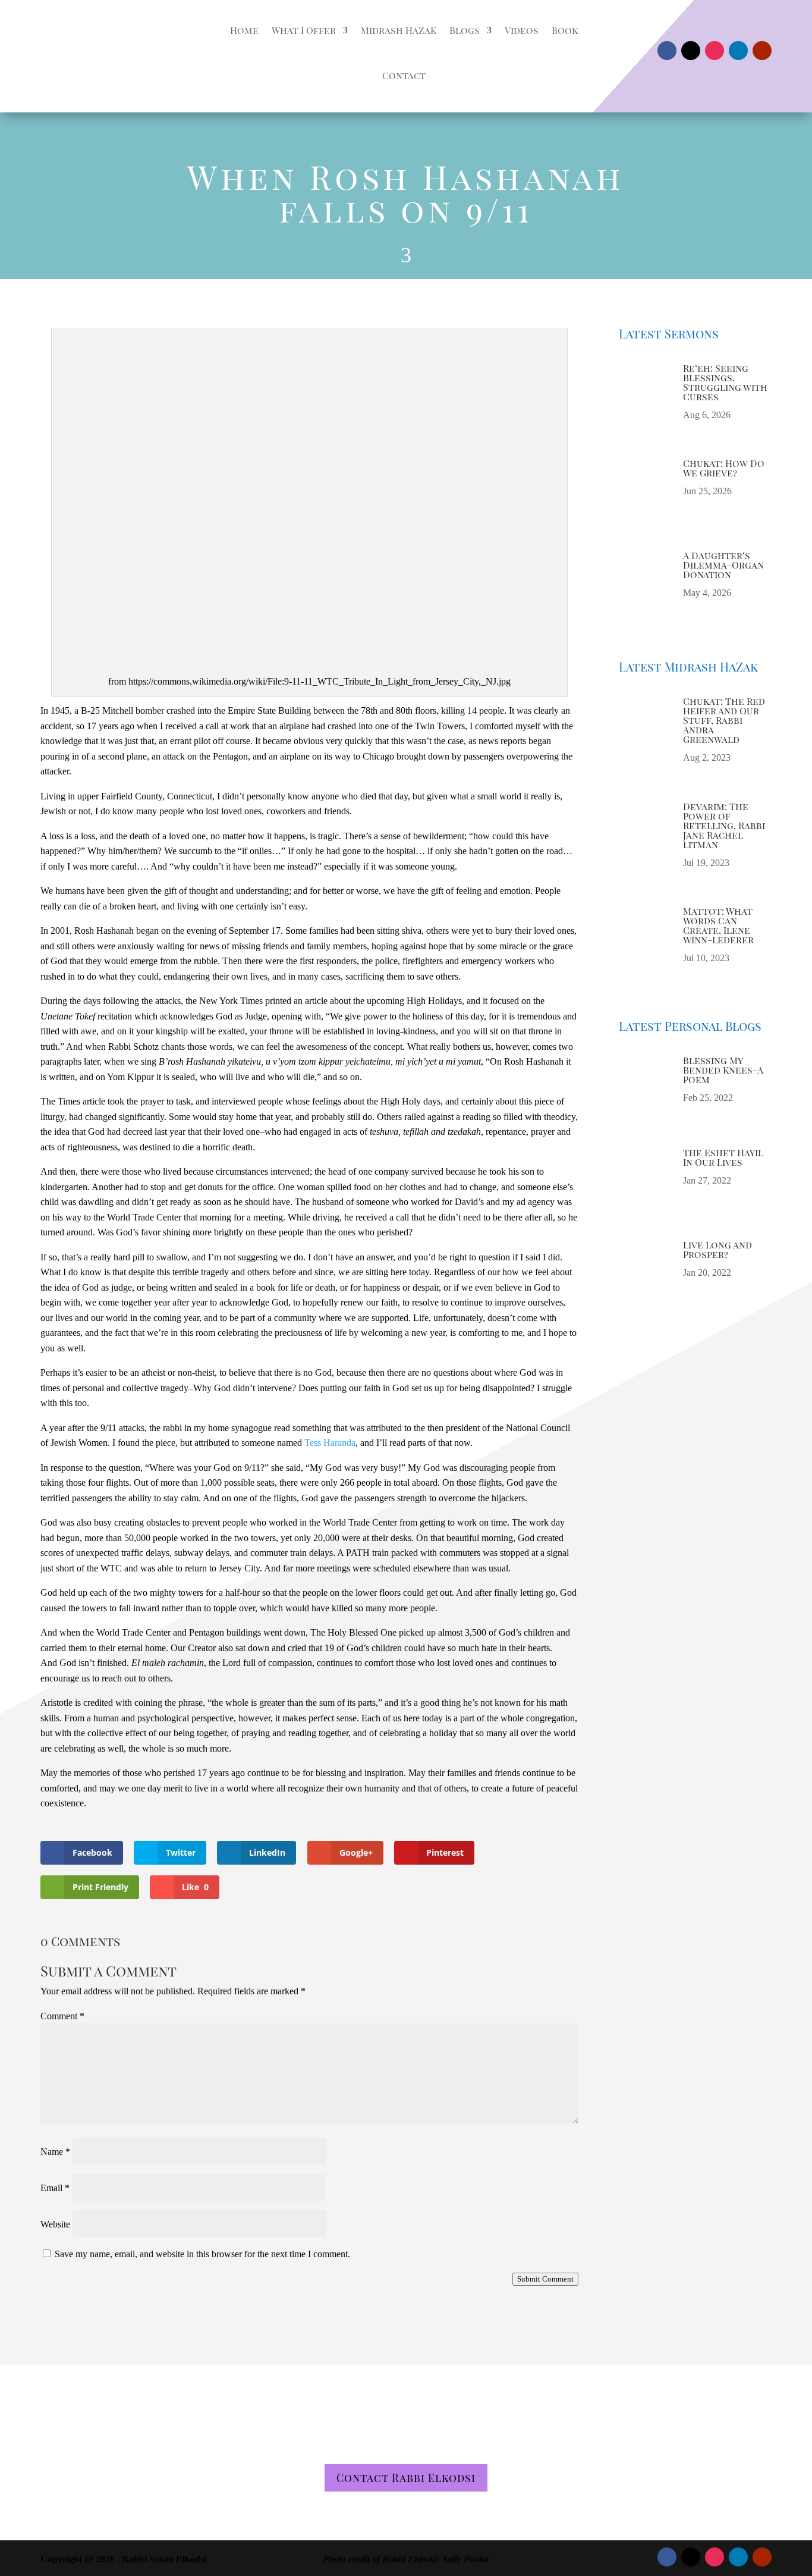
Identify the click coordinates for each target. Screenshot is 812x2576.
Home (244, 30)
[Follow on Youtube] (762, 51)
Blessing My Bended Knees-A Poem (723, 1070)
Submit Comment (545, 2279)
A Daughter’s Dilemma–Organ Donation (723, 565)
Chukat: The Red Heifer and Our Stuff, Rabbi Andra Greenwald (724, 720)
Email (55, 2188)
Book (565, 30)
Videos (522, 30)
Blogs (465, 30)
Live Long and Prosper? (717, 1249)
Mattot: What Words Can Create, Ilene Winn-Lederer (718, 925)
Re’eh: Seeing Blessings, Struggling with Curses (725, 382)
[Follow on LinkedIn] (738, 51)
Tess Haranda (330, 1443)
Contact (404, 75)
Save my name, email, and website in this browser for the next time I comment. (202, 2254)
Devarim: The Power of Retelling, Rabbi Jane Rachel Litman (724, 825)
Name (55, 2152)
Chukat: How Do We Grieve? (724, 468)
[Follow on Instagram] (715, 51)
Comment (62, 2016)
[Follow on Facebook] (667, 51)
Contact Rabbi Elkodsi (406, 2478)
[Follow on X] (691, 51)
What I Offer (304, 30)
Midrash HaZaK (399, 30)
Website (55, 2224)
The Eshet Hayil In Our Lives (723, 1157)
